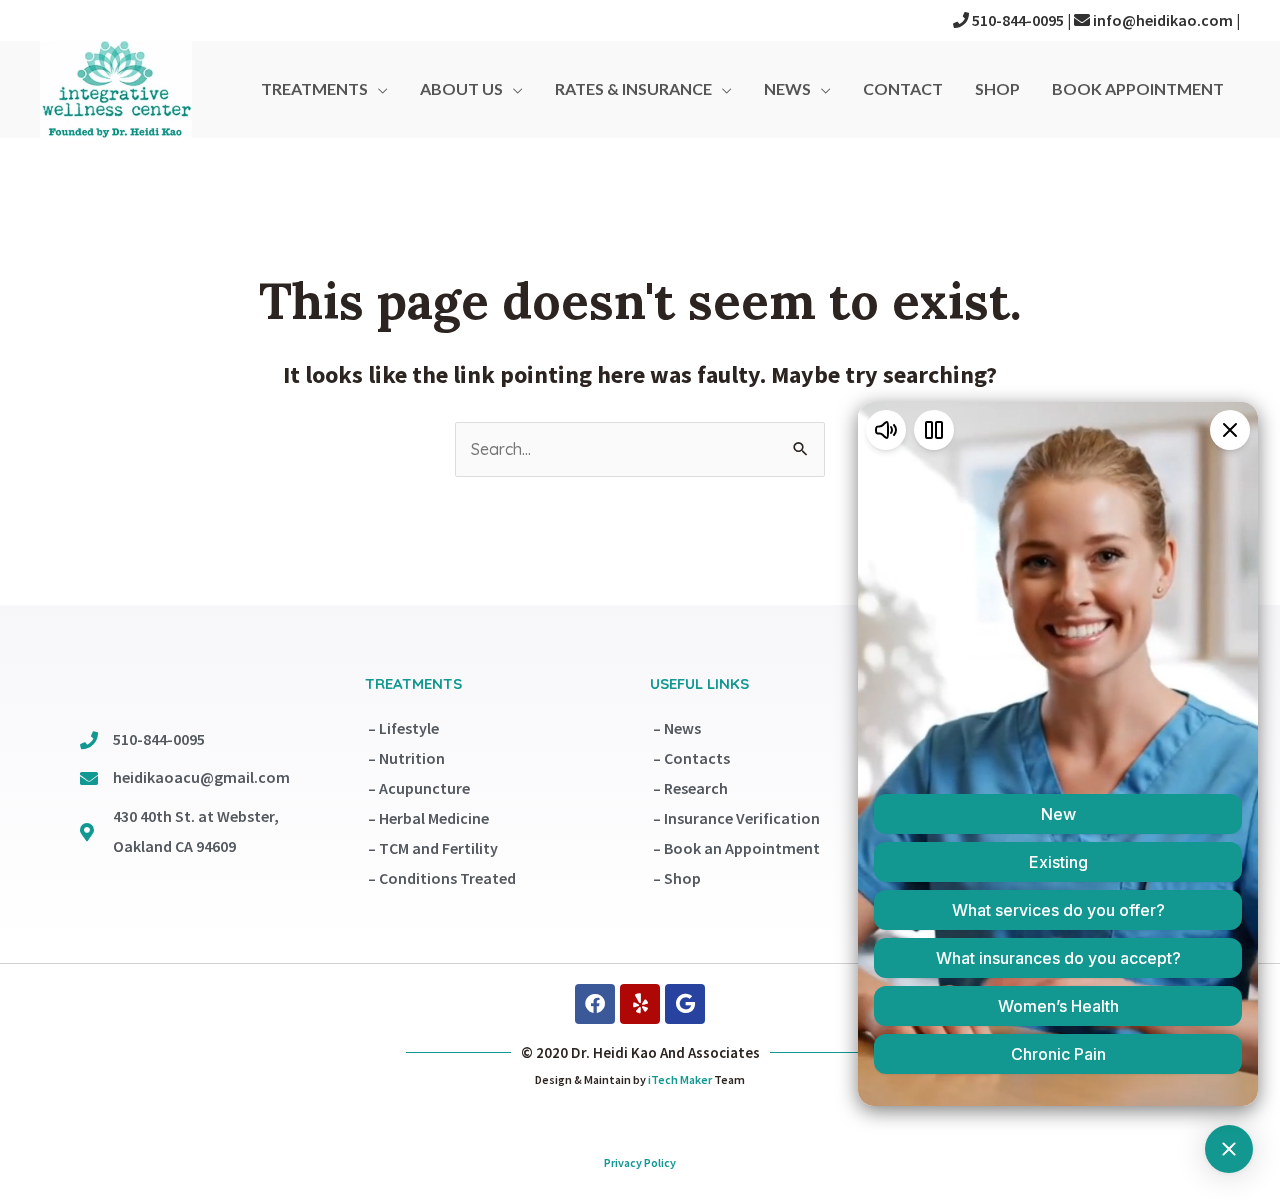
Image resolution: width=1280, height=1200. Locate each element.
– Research (690, 788)
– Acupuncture (419, 788)
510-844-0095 (1016, 20)
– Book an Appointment (736, 848)
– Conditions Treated (442, 878)
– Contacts (691, 758)
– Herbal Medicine (428, 818)
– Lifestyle (403, 728)
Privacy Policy (640, 1162)
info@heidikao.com (1161, 20)
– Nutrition (406, 758)
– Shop (677, 878)
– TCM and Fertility (433, 848)
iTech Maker (680, 1079)
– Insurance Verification (736, 818)
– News (677, 728)
